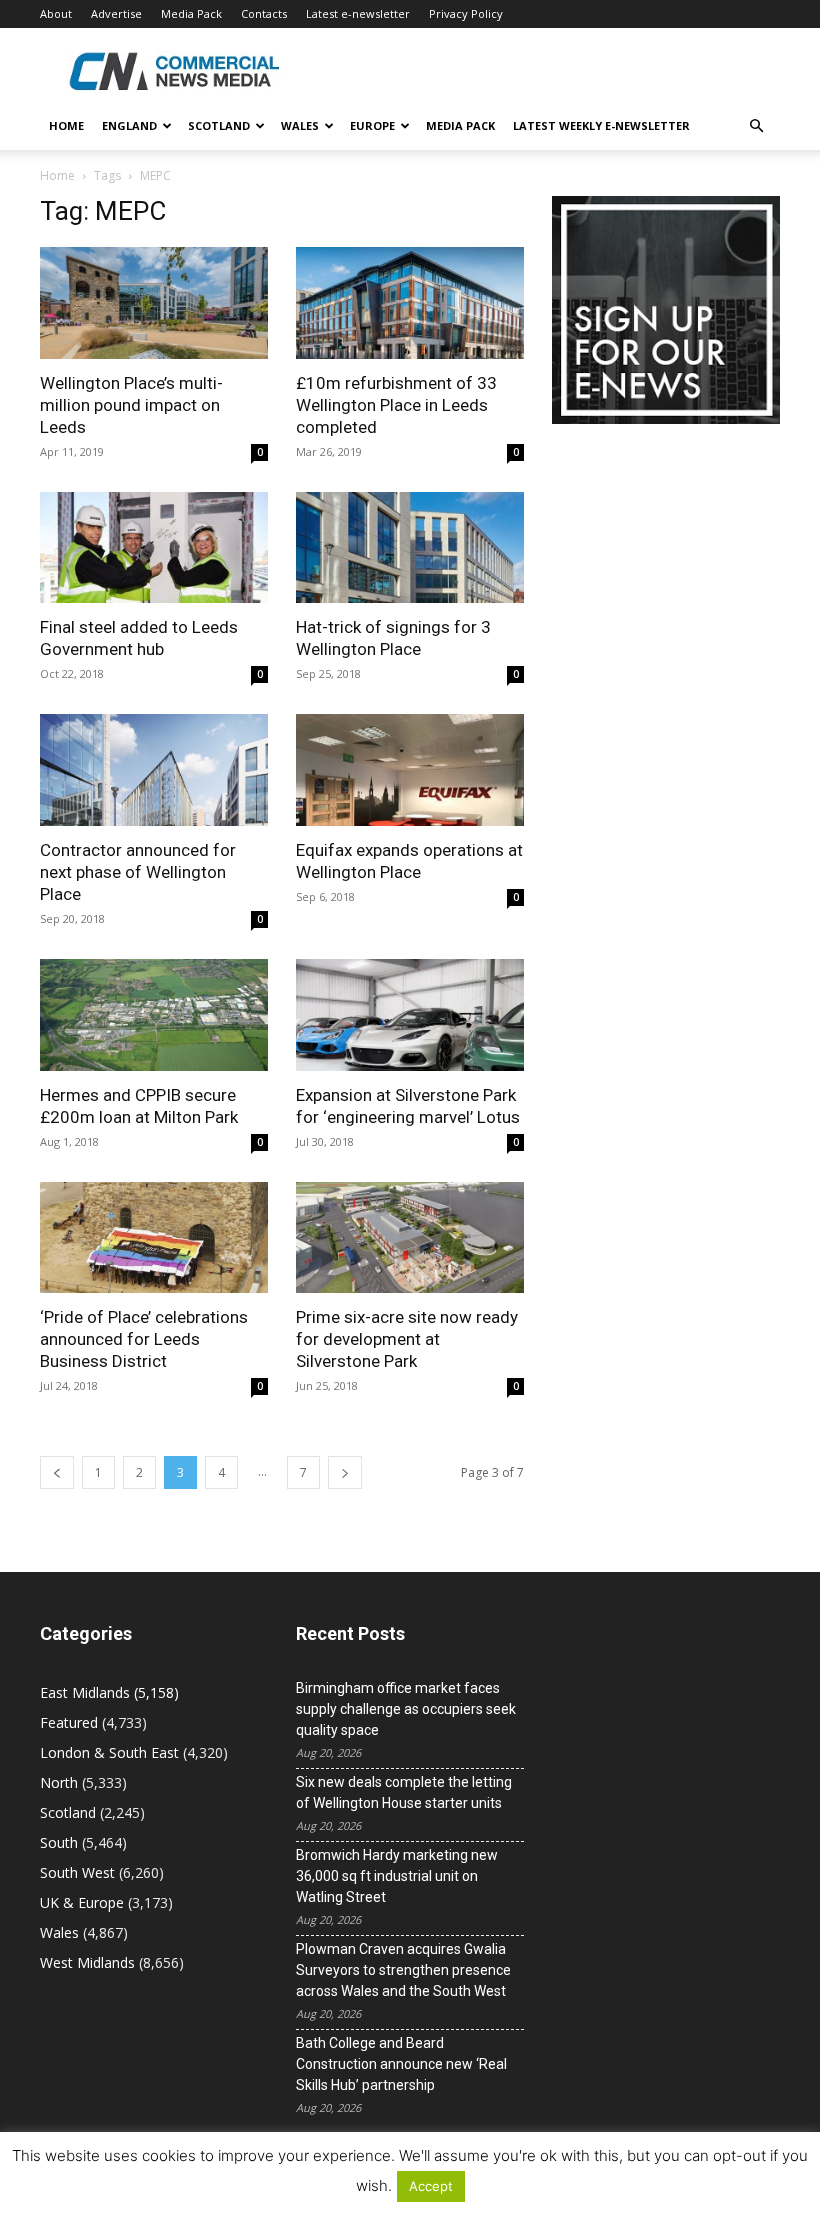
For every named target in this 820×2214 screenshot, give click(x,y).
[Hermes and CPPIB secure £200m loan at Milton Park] (154, 1015)
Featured (69, 1722)
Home (66, 125)
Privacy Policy (466, 13)
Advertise (116, 13)
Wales (300, 125)
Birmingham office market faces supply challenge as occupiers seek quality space (406, 1709)
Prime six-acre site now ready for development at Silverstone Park (407, 1339)
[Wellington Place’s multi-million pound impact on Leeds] (154, 303)
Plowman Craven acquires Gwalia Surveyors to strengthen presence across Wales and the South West (403, 1970)
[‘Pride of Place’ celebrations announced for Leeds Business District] (154, 1238)
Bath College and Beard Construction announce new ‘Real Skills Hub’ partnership (401, 2064)
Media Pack (191, 13)
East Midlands (85, 1692)
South (59, 1842)
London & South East (109, 1752)
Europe (372, 125)
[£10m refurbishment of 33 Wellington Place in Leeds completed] (410, 303)
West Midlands (87, 1962)
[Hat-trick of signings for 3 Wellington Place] (410, 548)
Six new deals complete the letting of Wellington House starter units (404, 1792)
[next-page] (345, 1472)
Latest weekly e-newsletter (601, 125)
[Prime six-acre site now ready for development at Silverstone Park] (410, 1238)
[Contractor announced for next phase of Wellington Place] (154, 770)
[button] (756, 126)
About (56, 13)
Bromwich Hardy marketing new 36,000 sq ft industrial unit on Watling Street (397, 1876)
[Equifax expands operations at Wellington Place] (410, 770)
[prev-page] (57, 1472)
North (59, 1782)
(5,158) (109, 1692)
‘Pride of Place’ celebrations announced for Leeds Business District (144, 1339)
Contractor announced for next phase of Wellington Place (138, 872)
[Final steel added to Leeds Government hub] (154, 548)
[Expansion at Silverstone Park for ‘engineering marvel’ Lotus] (410, 1015)
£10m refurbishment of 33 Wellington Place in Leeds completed (396, 405)
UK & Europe (82, 1902)
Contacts (264, 13)
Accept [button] (431, 2186)
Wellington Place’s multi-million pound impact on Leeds (131, 405)
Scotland (219, 125)
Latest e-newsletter (358, 13)
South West (77, 1872)
